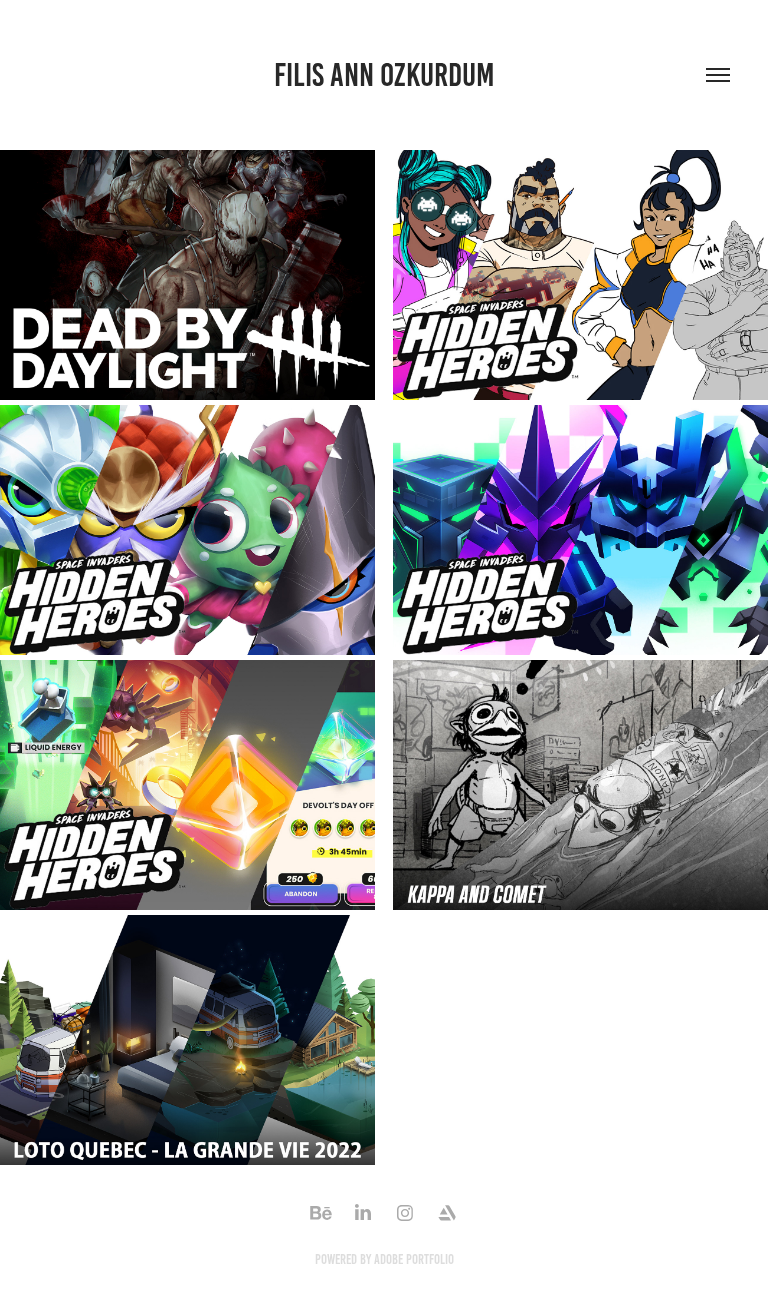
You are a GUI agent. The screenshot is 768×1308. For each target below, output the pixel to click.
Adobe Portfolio (414, 1259)
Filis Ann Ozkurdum (384, 75)
